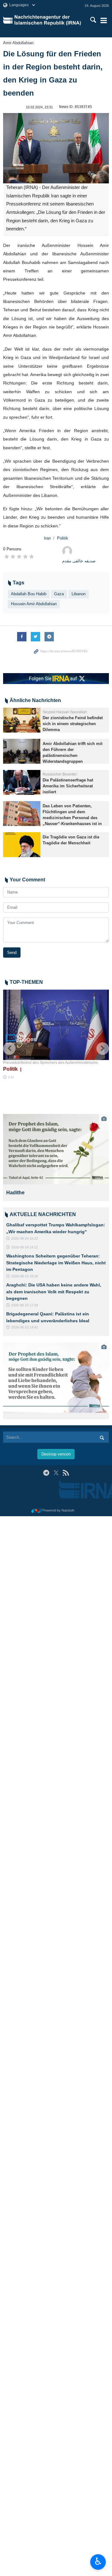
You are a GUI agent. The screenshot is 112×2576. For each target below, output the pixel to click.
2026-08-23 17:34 (25, 1305)
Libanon (79, 594)
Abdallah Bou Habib (29, 594)
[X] (56, 1473)
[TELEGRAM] (46, 1473)
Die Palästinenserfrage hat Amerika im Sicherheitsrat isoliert (68, 786)
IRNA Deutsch (49, 20)
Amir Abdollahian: (19, 43)
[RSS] (66, 1473)
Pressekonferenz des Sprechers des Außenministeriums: (51, 1063)
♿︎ (98, 2561)
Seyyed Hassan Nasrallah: (65, 712)
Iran (47, 538)
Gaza (59, 594)
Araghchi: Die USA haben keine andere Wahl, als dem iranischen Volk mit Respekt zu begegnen (54, 1292)
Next (103, 1049)
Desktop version (56, 1454)
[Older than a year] (22, 720)
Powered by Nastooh (58, 1510)
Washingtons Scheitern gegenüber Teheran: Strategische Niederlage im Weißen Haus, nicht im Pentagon (56, 1263)
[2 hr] (56, 1025)
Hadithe (15, 1193)
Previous (9, 1049)
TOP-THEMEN (26, 982)
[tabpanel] (56, 1158)
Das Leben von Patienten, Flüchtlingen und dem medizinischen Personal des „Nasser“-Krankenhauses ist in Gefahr (72, 818)
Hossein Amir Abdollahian (34, 604)
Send (12, 953)
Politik (63, 538)
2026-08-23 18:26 (25, 1276)
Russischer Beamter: (60, 774)
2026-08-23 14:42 (25, 1327)
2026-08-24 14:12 (25, 1247)
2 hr (11, 1077)
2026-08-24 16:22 (25, 1238)
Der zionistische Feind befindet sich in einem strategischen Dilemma (73, 724)
